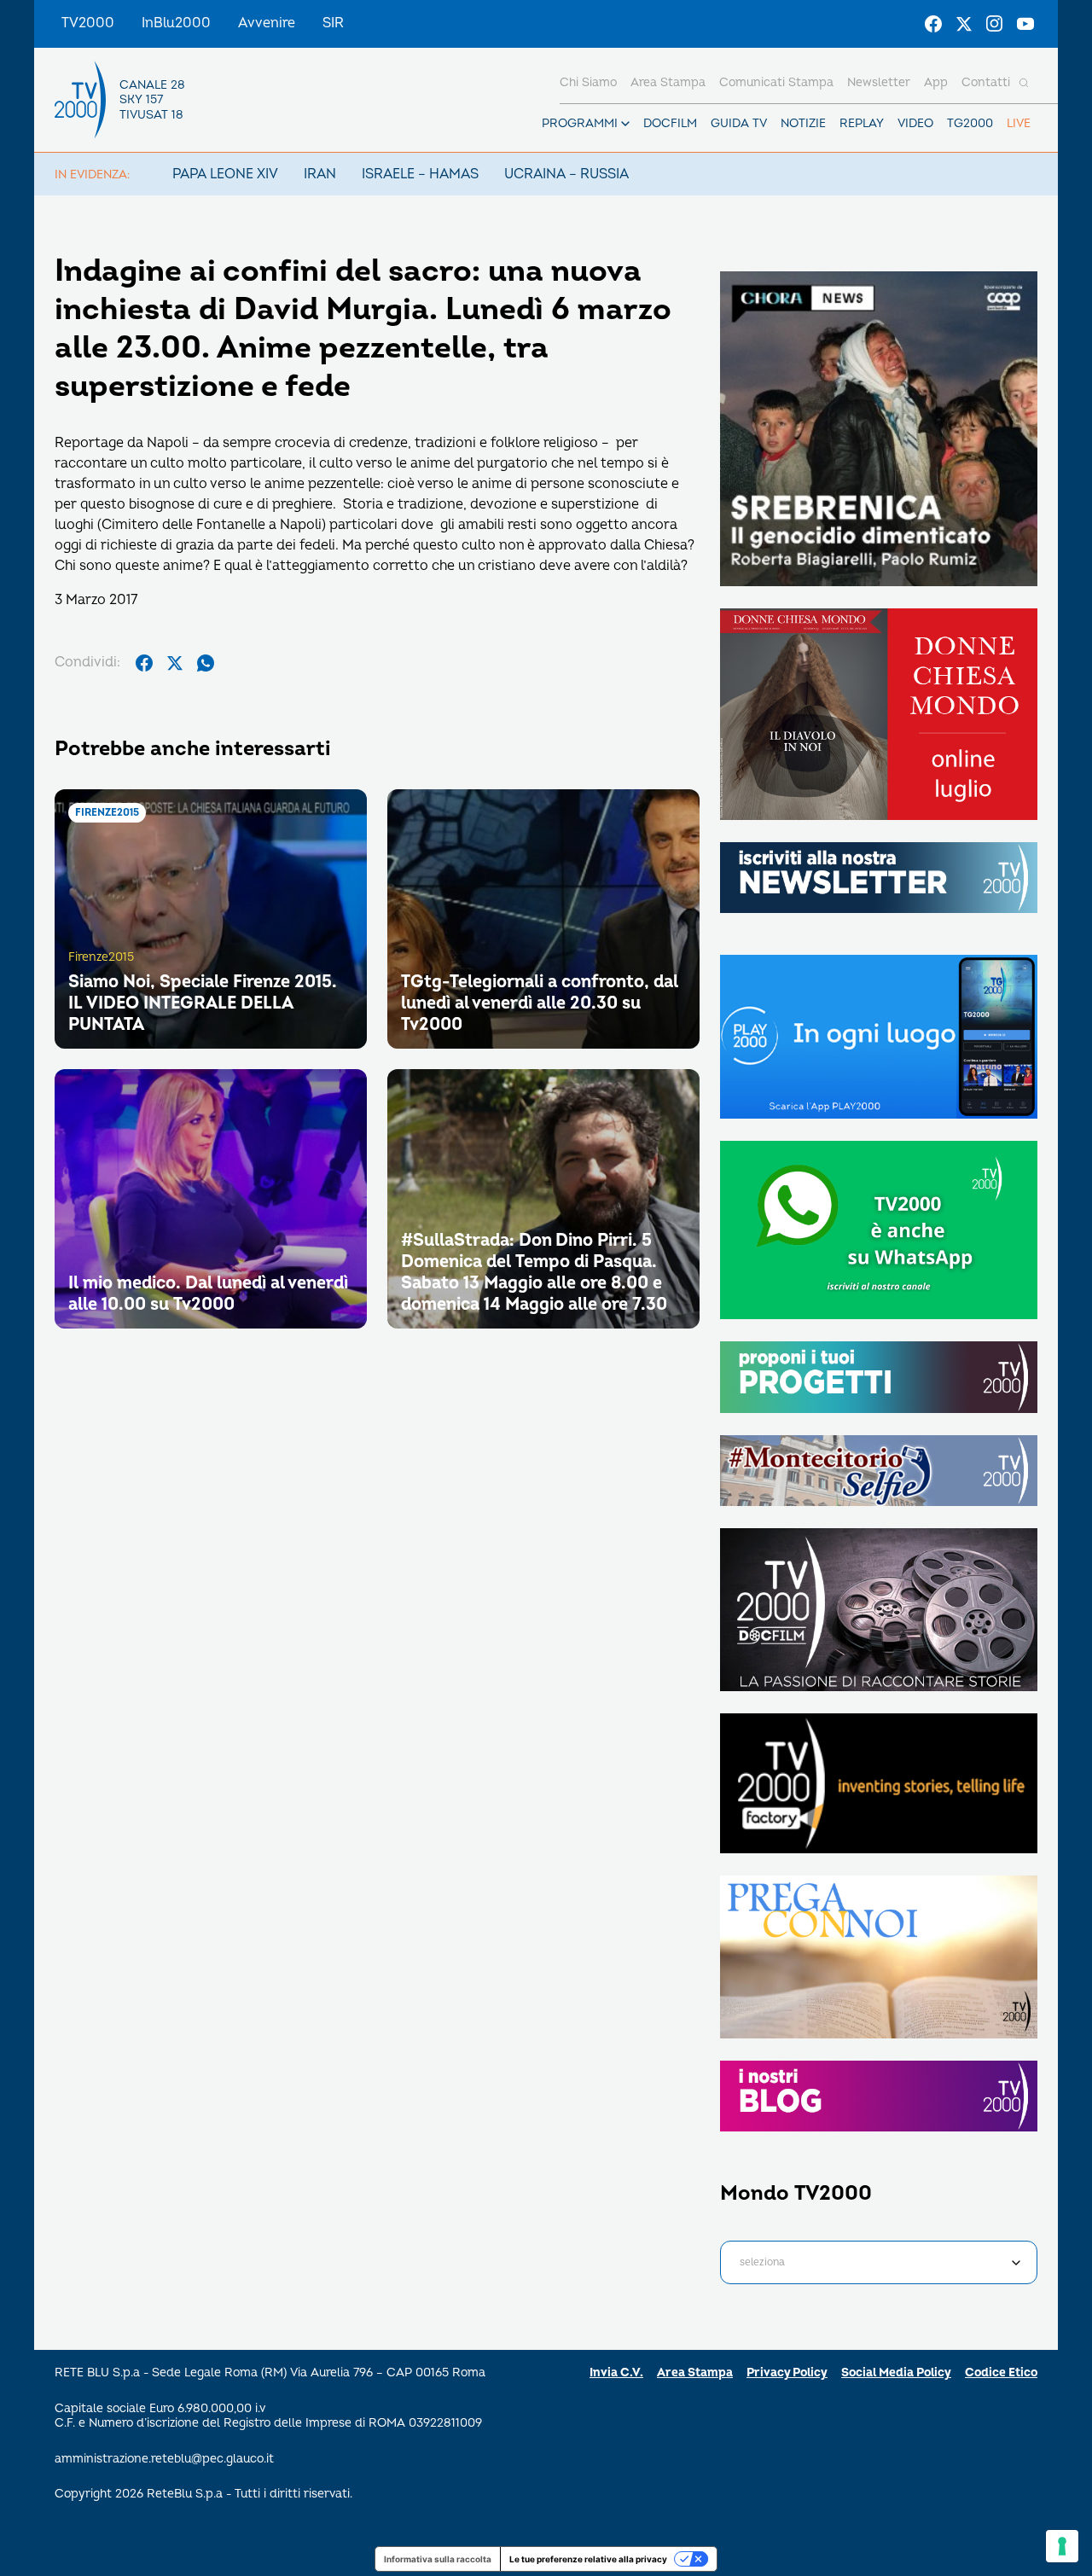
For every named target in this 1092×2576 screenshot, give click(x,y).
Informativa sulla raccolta (438, 2559)
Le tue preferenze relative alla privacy (588, 2559)
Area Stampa (695, 2372)
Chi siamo (588, 82)
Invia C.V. (616, 2372)
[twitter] (175, 663)
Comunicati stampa (776, 82)
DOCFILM (670, 123)
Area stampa (668, 82)
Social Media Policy (896, 2372)
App (936, 82)
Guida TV (739, 123)
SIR (333, 23)
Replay (862, 123)
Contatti (986, 82)
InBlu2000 (176, 23)
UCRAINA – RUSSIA (566, 174)
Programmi (580, 123)
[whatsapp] (206, 663)
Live (1019, 123)
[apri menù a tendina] (625, 124)
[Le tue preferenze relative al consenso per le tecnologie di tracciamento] (1062, 2546)
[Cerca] (1024, 83)
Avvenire (267, 23)
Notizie (803, 123)
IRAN (320, 174)
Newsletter (879, 82)
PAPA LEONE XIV (225, 174)
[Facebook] (933, 24)
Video (915, 123)
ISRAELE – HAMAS (420, 174)
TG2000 (970, 123)
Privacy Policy (787, 2372)
